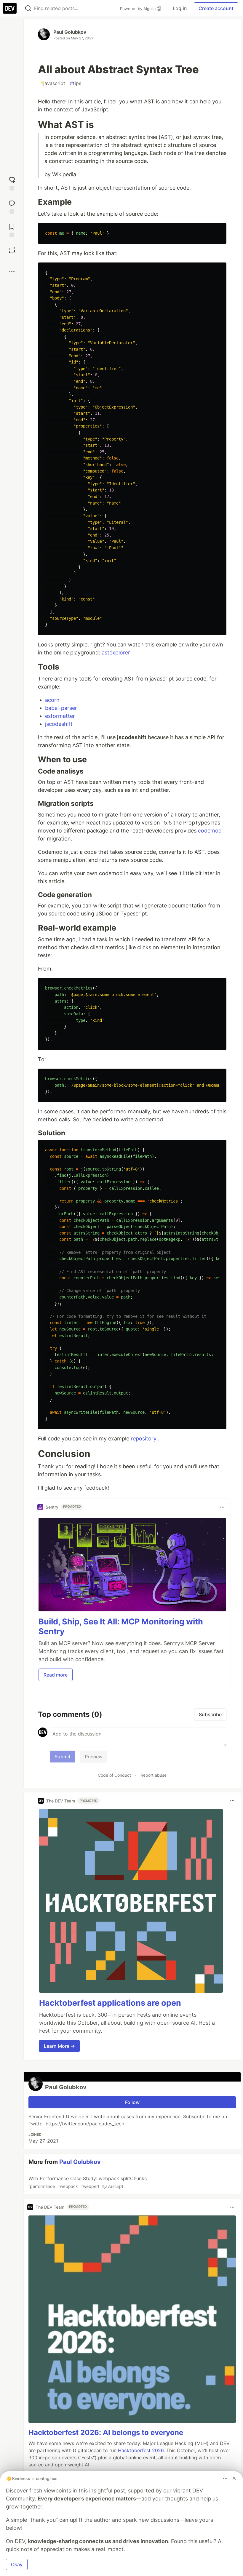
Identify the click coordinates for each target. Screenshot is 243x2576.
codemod (210, 831)
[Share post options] (12, 272)
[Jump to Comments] (12, 206)
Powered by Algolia (138, 9)
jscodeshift (59, 724)
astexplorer (116, 653)
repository (144, 1439)
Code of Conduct (114, 1775)
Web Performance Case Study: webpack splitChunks (87, 2182)
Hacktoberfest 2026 (141, 2450)
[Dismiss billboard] (234, 2478)
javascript (53, 83)
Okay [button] (17, 2564)
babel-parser (61, 708)
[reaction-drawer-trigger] (12, 183)
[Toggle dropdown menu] (222, 1507)
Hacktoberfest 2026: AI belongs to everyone (106, 2432)
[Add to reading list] (12, 230)
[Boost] (12, 250)
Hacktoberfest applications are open (110, 2003)
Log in (180, 8)
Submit (63, 1757)
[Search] (28, 8)
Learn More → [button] (59, 2046)
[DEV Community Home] (10, 8)
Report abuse (154, 1775)
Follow (132, 2102)
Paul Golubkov (70, 32)
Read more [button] (56, 1675)
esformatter (60, 716)
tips (76, 83)
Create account (216, 8)
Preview (94, 1757)
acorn (52, 700)
